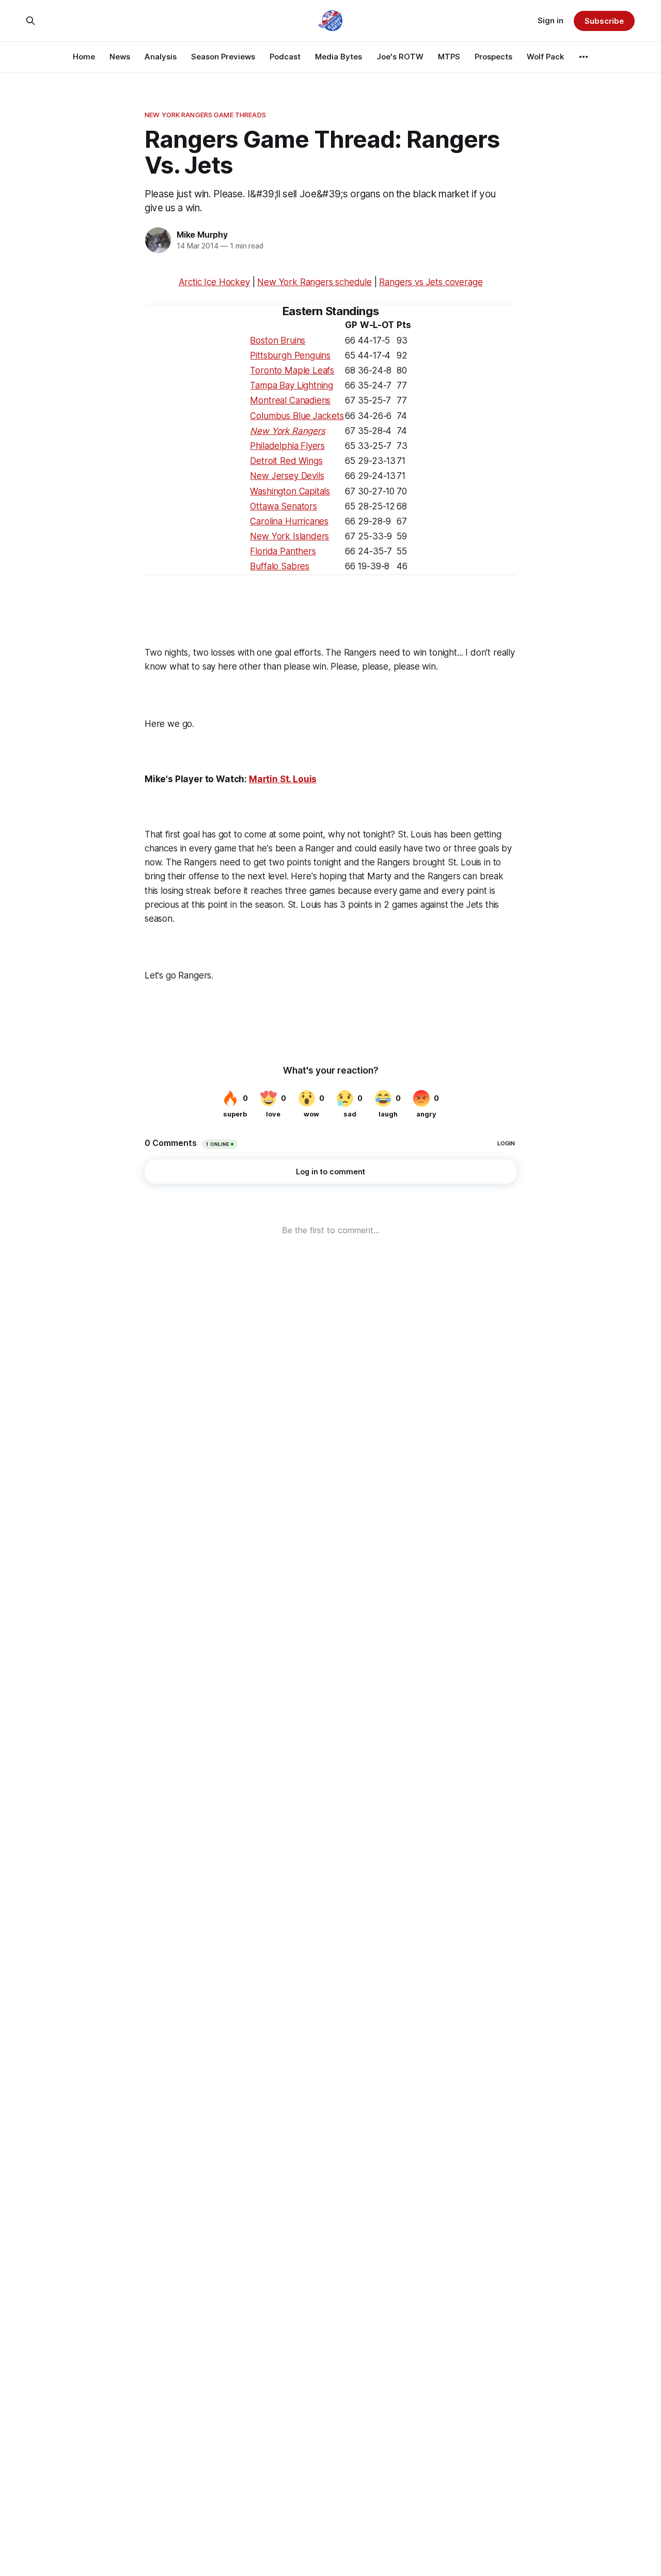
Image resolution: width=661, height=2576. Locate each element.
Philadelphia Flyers (287, 446)
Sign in (550, 20)
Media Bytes (339, 57)
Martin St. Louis (283, 779)
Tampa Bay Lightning (292, 385)
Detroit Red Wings (286, 461)
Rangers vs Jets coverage (431, 282)
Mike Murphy (202, 235)
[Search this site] (30, 21)
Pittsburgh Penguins (290, 355)
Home (84, 57)
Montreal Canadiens (290, 400)
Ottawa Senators (283, 506)
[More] (584, 57)
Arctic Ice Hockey (214, 282)
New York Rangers (287, 431)
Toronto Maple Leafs (292, 370)
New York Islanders (289, 536)
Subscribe (604, 21)
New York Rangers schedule (314, 282)
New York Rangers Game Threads (205, 115)
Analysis (161, 57)
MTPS (449, 57)
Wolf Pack (545, 57)
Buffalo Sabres (280, 566)
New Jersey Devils (287, 476)
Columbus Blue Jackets (297, 416)
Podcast (285, 57)
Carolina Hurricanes (289, 521)
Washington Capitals (290, 491)
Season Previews (223, 57)
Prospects (493, 57)
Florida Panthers (283, 551)
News (120, 57)
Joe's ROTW (400, 57)
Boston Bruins (278, 340)
